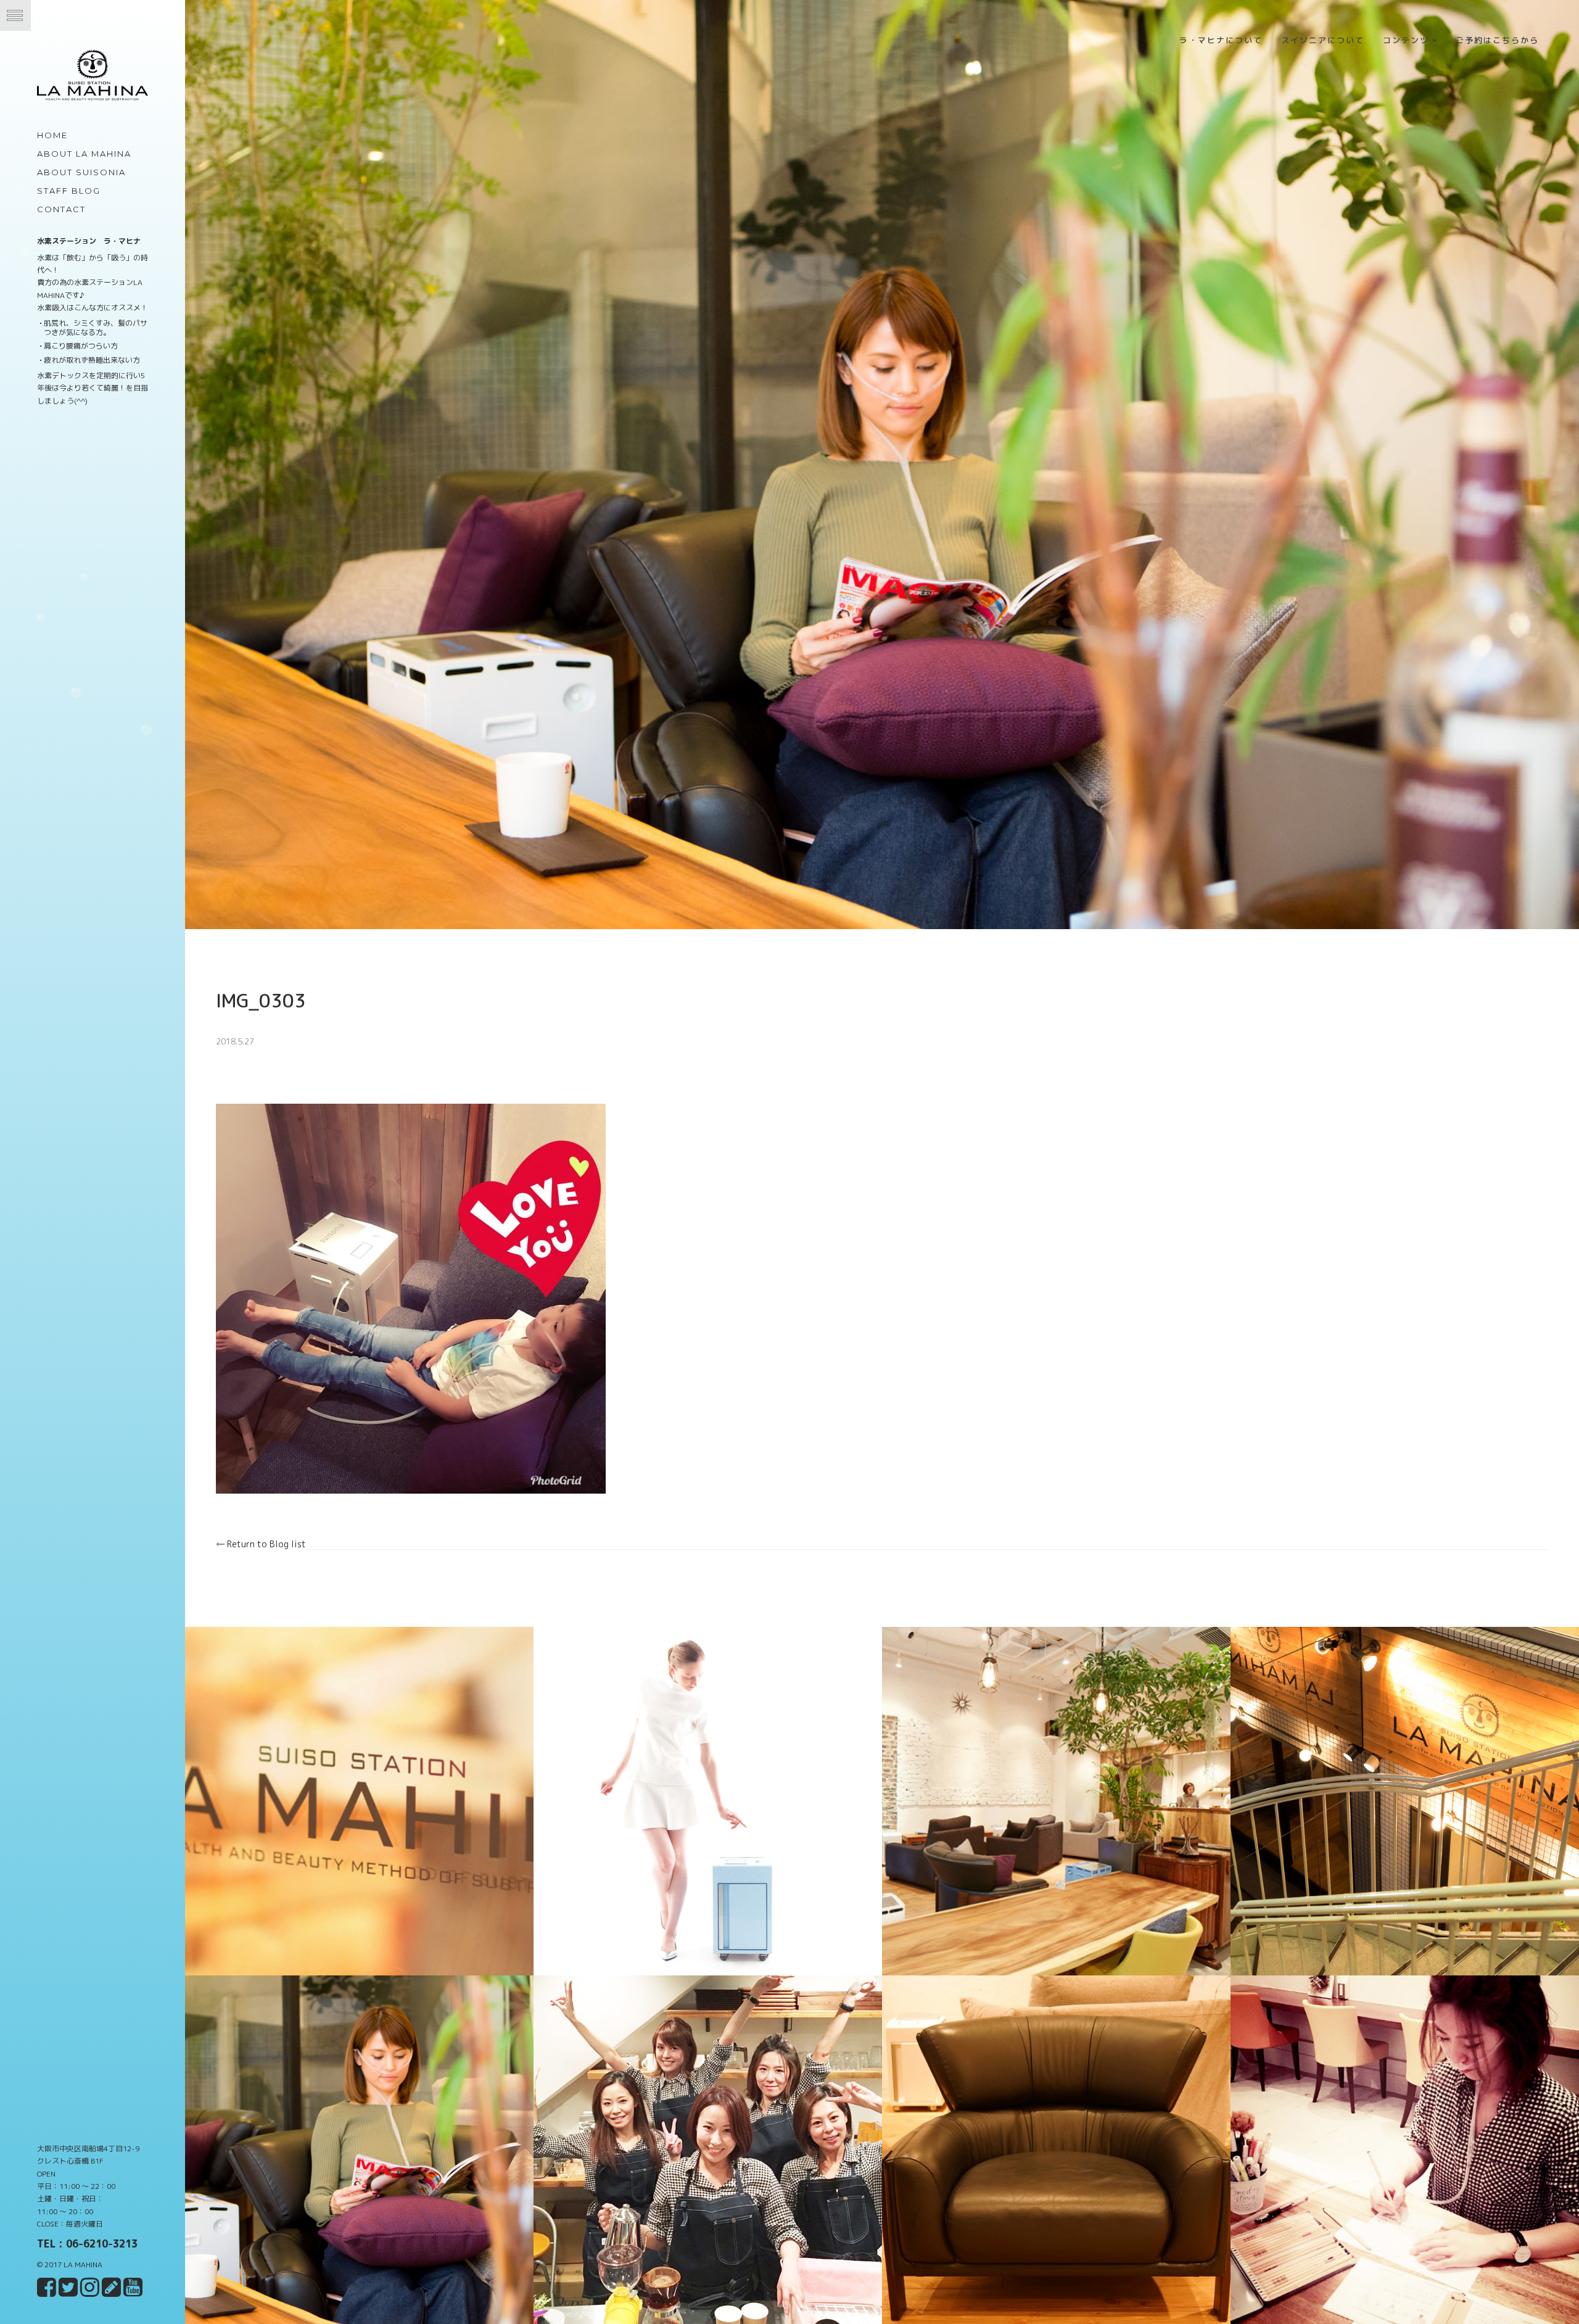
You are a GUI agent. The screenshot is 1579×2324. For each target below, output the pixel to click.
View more (359, 1633)
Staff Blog (69, 191)
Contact (61, 209)
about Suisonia (81, 172)
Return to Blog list (265, 1544)
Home (52, 135)
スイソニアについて (1323, 40)
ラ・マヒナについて (1221, 40)
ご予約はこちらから (1497, 40)
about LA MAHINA (84, 154)
